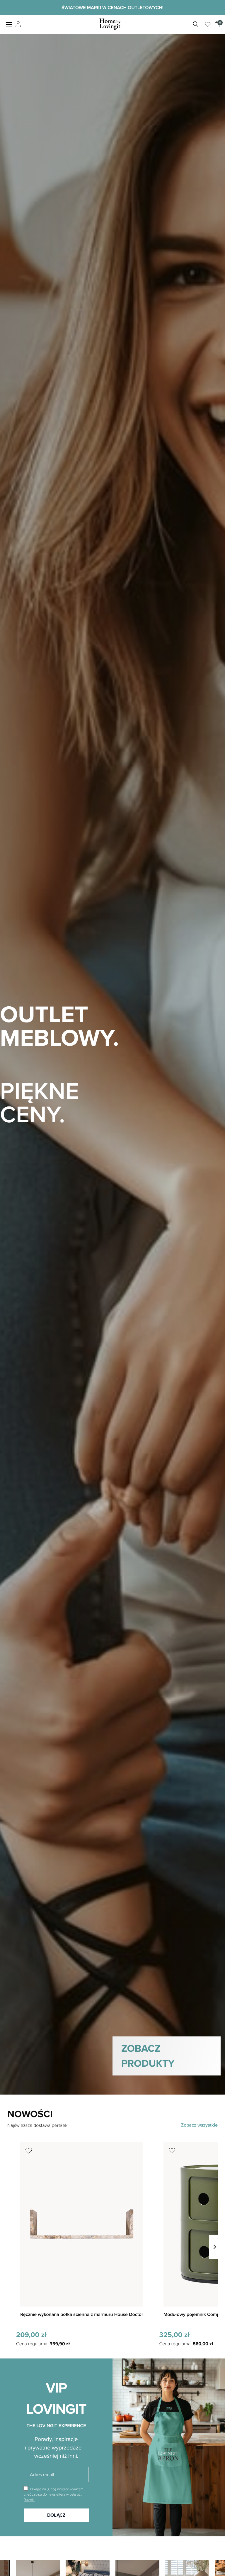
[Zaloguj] (17, 24)
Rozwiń (29, 2500)
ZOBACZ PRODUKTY (148, 2056)
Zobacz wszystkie (199, 2125)
